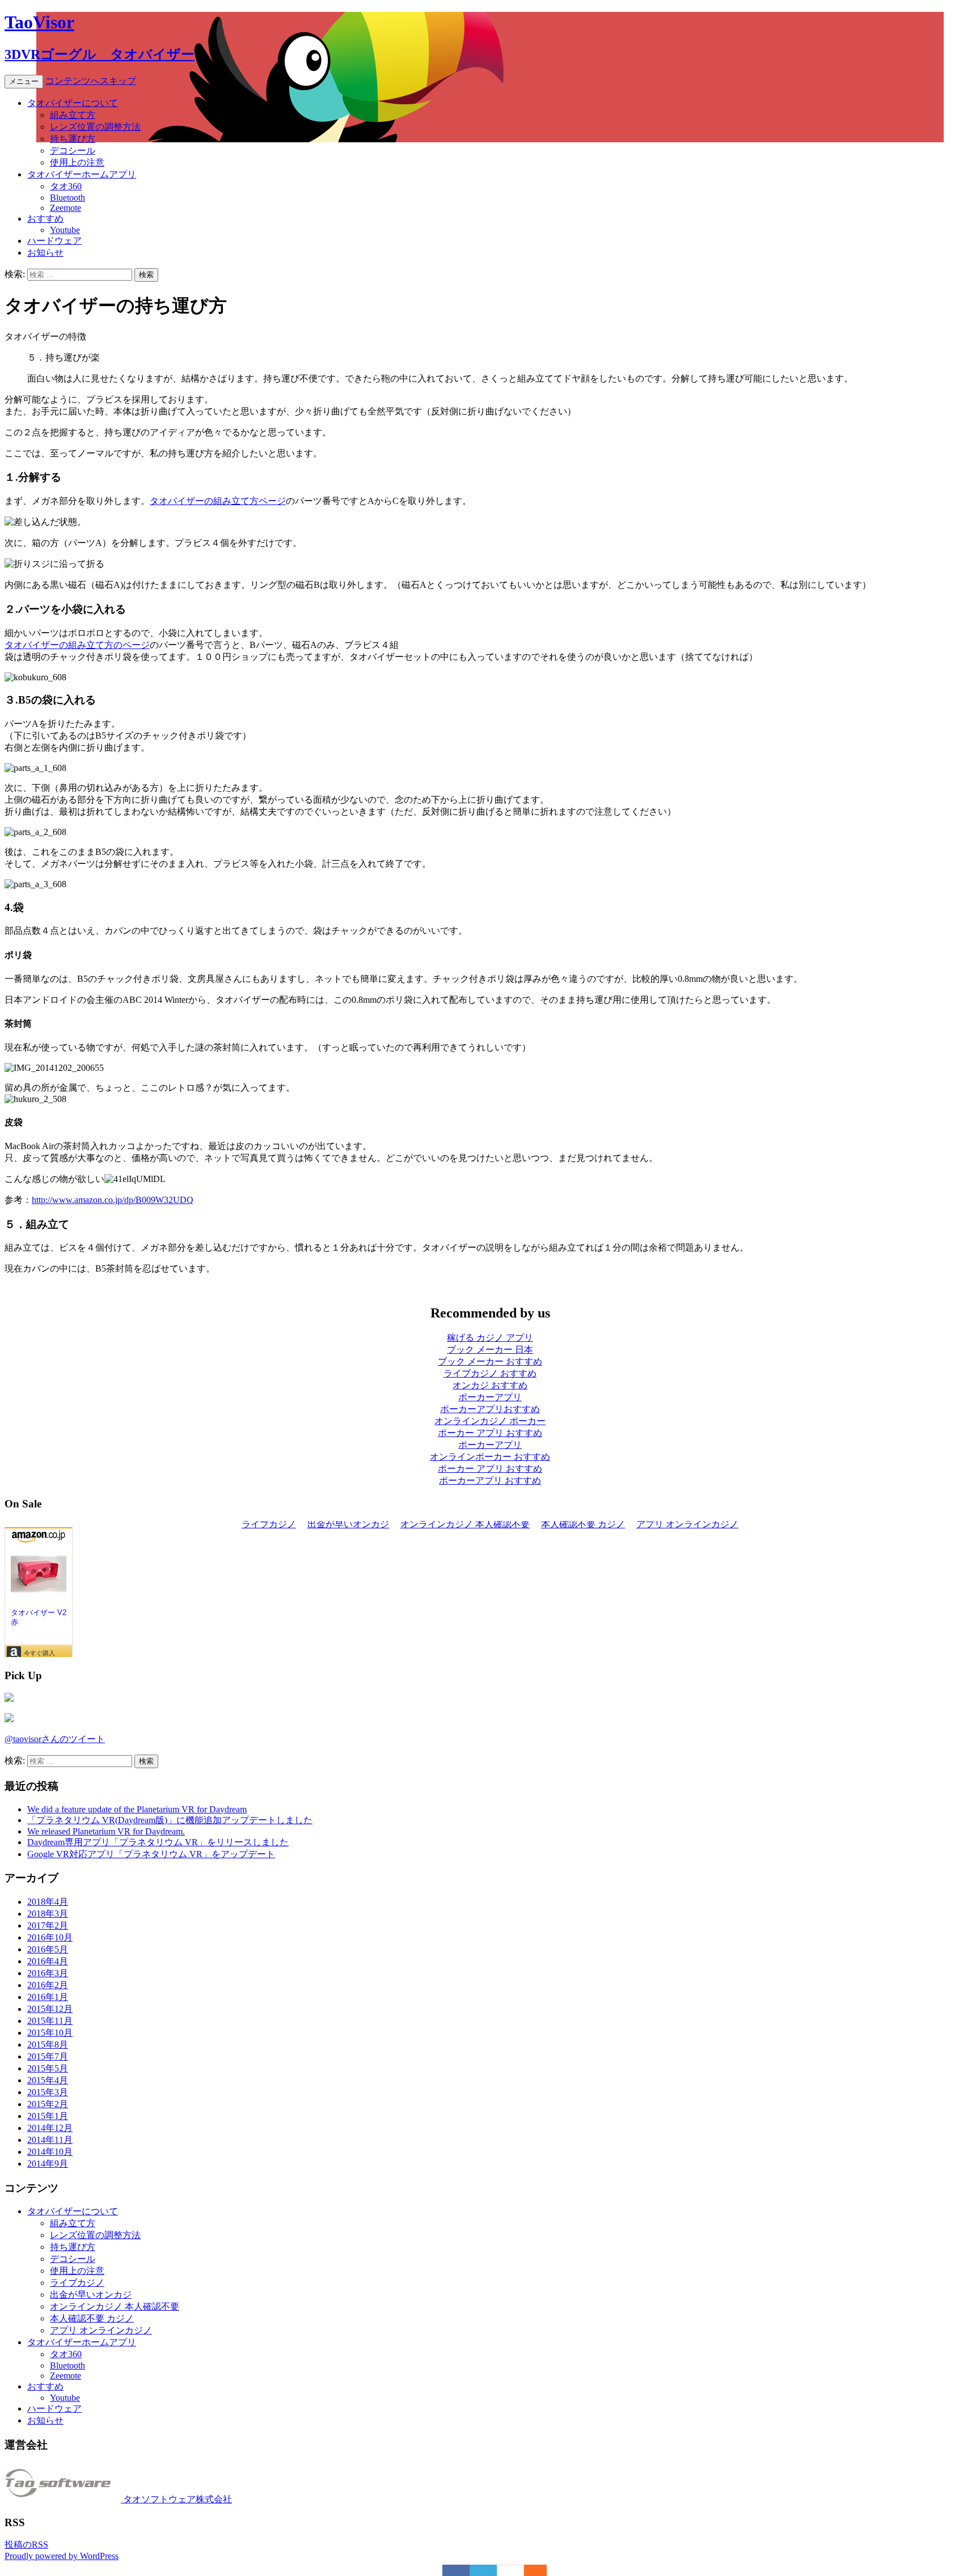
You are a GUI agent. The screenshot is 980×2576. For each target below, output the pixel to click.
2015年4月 (48, 2080)
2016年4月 (48, 1961)
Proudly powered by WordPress (62, 2556)
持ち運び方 (73, 139)
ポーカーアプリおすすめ (490, 1409)
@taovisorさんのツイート (55, 1739)
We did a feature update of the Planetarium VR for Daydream (137, 1809)
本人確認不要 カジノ (92, 2318)
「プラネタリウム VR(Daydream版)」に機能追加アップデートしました (170, 1820)
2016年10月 (50, 1937)
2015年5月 (48, 2068)
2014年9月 (48, 2164)
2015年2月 (48, 2104)
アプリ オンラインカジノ (101, 2330)
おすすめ (45, 219)
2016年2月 (48, 1985)
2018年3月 (48, 1914)
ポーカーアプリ (490, 1397)
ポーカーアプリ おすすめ (490, 1480)
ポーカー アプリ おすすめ (490, 1433)
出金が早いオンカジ (91, 2295)
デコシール (73, 151)
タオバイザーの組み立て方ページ (218, 501)
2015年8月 (48, 2045)
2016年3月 (48, 1973)
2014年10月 (50, 2152)
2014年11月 (50, 2140)
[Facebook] (456, 2570)
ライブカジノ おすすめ (490, 1373)
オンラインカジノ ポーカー (490, 1421)
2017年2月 (48, 1925)
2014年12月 (50, 2128)
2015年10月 (50, 2033)
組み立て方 (73, 115)
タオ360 (66, 186)
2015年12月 (50, 2009)
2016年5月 (48, 1949)
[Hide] (541, 2570)
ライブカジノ (77, 2283)
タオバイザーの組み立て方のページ (77, 645)
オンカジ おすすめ (490, 1385)
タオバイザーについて (73, 103)
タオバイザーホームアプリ (82, 174)
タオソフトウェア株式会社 (176, 2499)
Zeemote (66, 208)
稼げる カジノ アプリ (490, 1338)
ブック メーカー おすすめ (490, 1361)
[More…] (530, 2570)
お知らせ (45, 253)
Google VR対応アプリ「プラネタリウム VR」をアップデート (151, 1854)
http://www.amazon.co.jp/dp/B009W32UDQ (113, 1200)
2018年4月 (48, 1902)
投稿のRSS (26, 2545)
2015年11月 (50, 2021)
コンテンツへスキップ (91, 81)
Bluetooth (67, 198)
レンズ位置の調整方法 (95, 127)
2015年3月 (48, 2092)
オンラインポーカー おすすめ (490, 1457)
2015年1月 (48, 2116)
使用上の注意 (77, 162)
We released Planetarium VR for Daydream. (106, 1831)
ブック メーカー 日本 (490, 1350)
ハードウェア (54, 241)
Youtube (65, 230)
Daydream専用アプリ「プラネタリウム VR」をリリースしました (158, 1842)
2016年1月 (48, 1997)
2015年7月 (48, 2056)
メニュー (24, 81)
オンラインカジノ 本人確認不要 (115, 2306)
